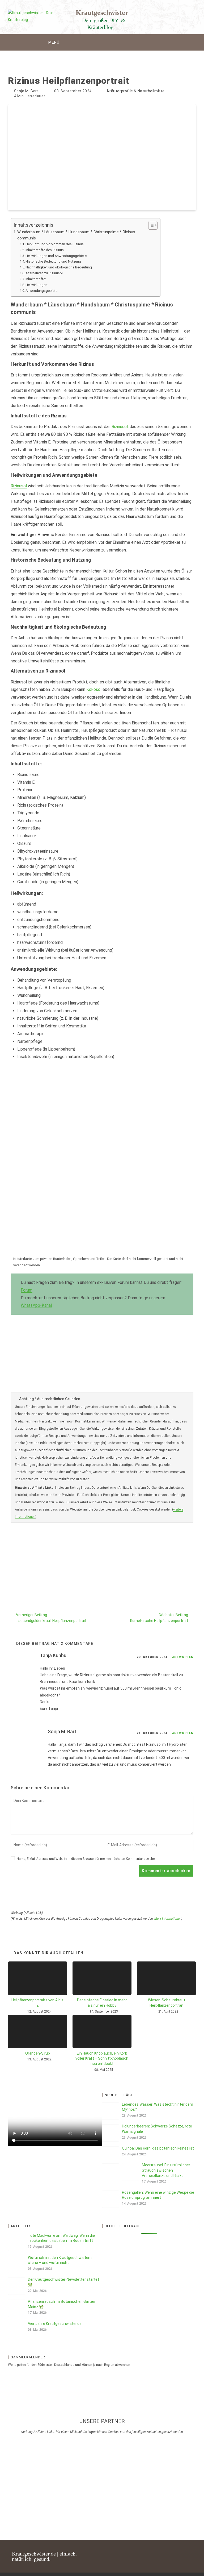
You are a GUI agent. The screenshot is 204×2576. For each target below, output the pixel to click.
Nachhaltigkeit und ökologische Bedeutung (59, 267)
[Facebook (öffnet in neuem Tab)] (139, 14)
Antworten (183, 1657)
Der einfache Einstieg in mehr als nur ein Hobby (102, 2003)
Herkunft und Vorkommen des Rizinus (55, 244)
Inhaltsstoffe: (36, 279)
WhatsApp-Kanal (36, 1305)
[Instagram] (144, 2551)
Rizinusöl (120, 427)
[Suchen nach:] (153, 42)
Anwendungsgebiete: (42, 291)
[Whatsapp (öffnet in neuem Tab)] (192, 14)
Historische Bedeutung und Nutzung (53, 261)
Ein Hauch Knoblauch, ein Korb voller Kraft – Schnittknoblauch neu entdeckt (102, 2058)
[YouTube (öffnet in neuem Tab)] (165, 14)
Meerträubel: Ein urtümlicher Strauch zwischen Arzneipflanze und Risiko (166, 2170)
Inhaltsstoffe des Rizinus (45, 250)
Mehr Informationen (168, 1919)
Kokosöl (94, 689)
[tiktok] (172, 2551)
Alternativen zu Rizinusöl (44, 273)
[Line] (190, 2551)
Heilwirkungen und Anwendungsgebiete (56, 256)
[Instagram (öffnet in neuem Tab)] (148, 14)
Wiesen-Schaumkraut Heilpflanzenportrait (167, 2003)
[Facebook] (135, 2551)
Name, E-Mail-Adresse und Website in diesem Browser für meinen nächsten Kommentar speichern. (88, 1859)
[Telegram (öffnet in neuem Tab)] (183, 14)
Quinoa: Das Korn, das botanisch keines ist (158, 2148)
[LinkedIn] (154, 2551)
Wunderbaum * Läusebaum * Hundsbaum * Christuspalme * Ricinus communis (76, 235)
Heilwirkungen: (37, 285)
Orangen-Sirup (38, 2053)
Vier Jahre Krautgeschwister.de (55, 2324)
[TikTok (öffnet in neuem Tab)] (174, 14)
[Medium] (190, 2561)
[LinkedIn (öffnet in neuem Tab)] (157, 14)
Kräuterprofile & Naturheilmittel (136, 91)
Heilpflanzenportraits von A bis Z (37, 2003)
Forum (27, 1290)
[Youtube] (163, 2551)
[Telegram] (181, 2551)
